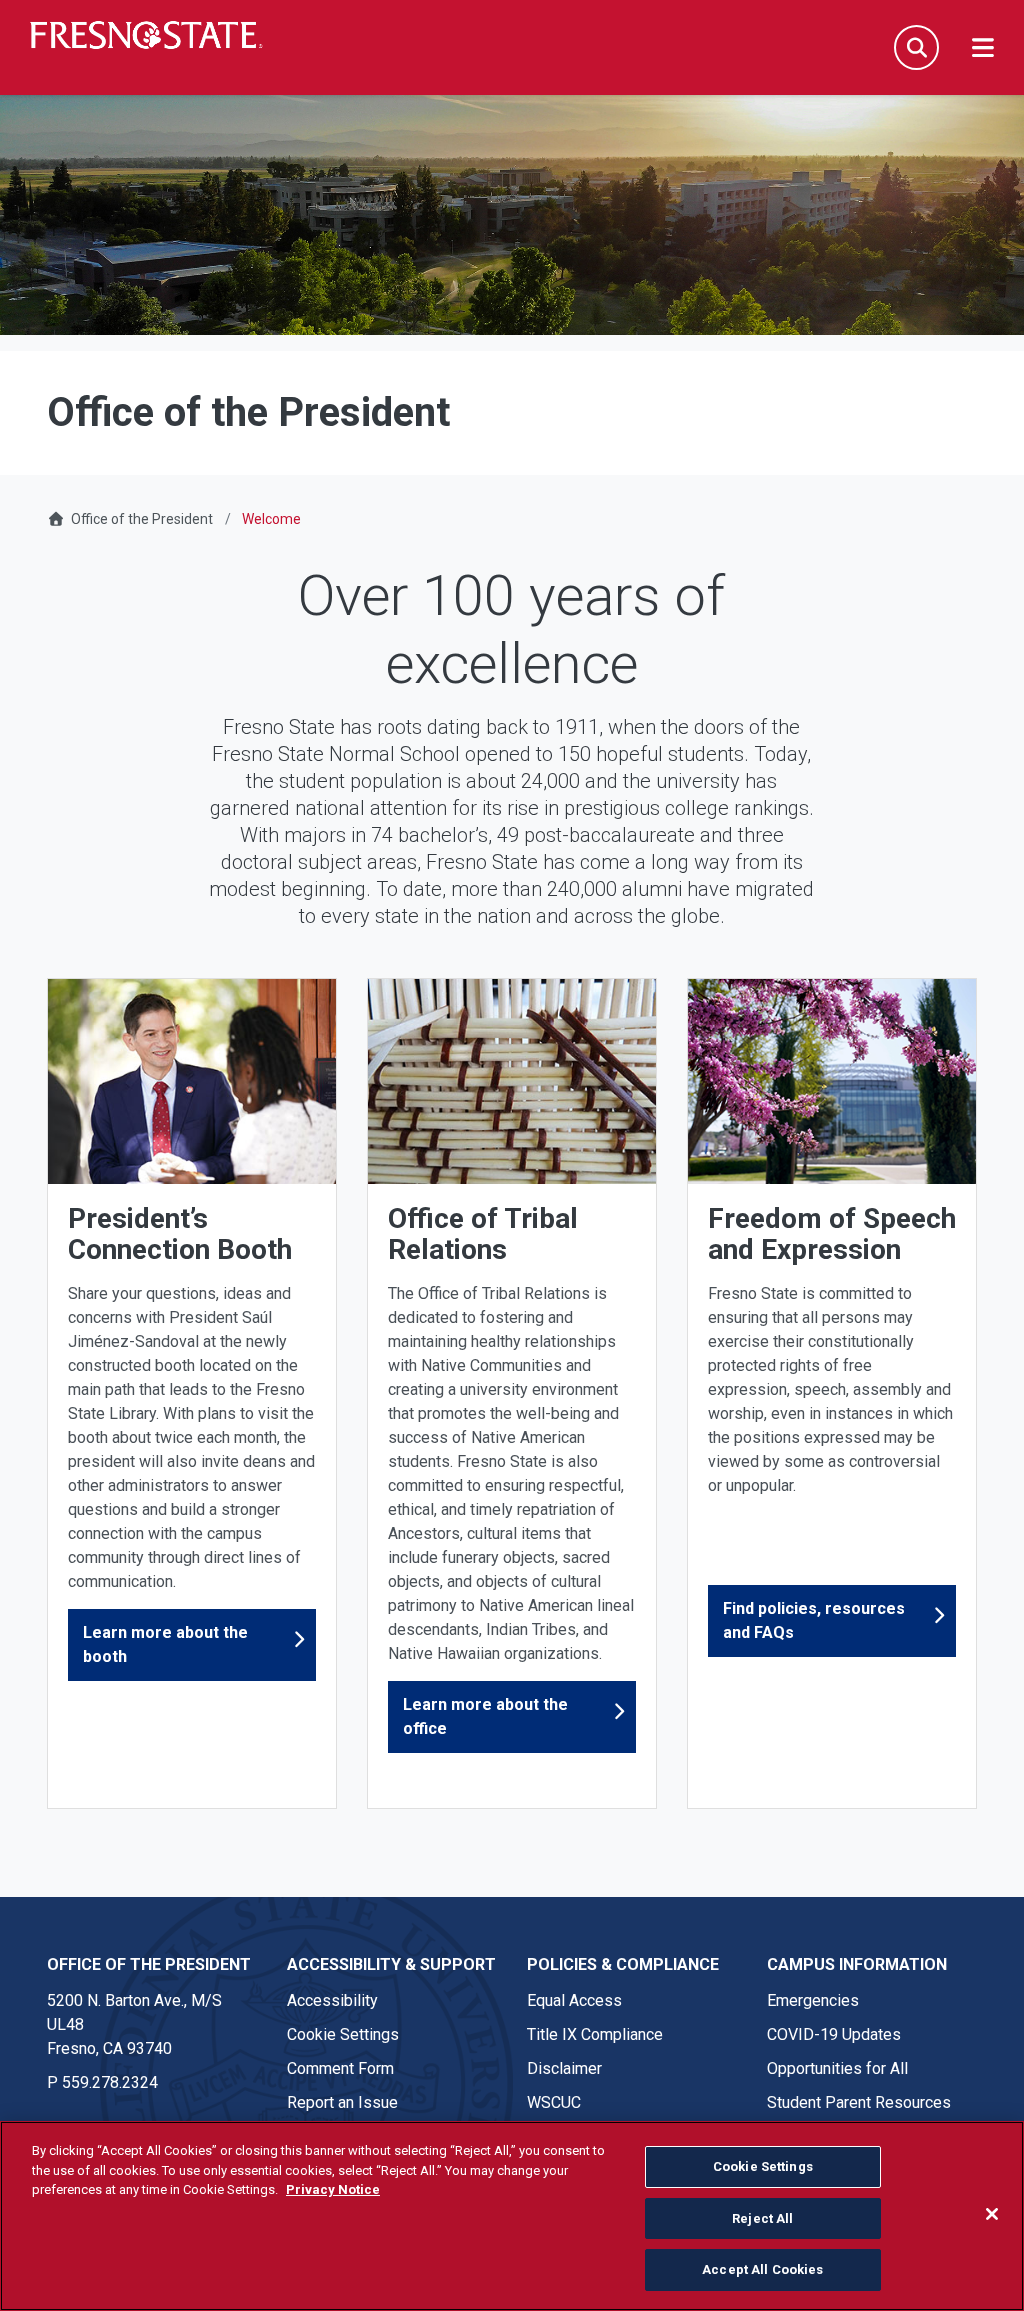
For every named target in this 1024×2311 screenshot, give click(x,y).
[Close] (992, 2214)
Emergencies (813, 2000)
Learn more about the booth (165, 1644)
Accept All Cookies (762, 2269)
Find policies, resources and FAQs (814, 1620)
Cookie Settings (343, 2034)
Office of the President (142, 519)
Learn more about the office (485, 1716)
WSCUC (554, 2102)
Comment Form (340, 2068)
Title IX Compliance (595, 2034)
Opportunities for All (837, 2068)
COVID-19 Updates (834, 2034)
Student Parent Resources (859, 2102)
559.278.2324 (110, 2082)
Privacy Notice (333, 2189)
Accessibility (332, 2000)
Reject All (762, 2218)
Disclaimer (564, 2068)
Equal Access (574, 2000)
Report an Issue (342, 2102)
